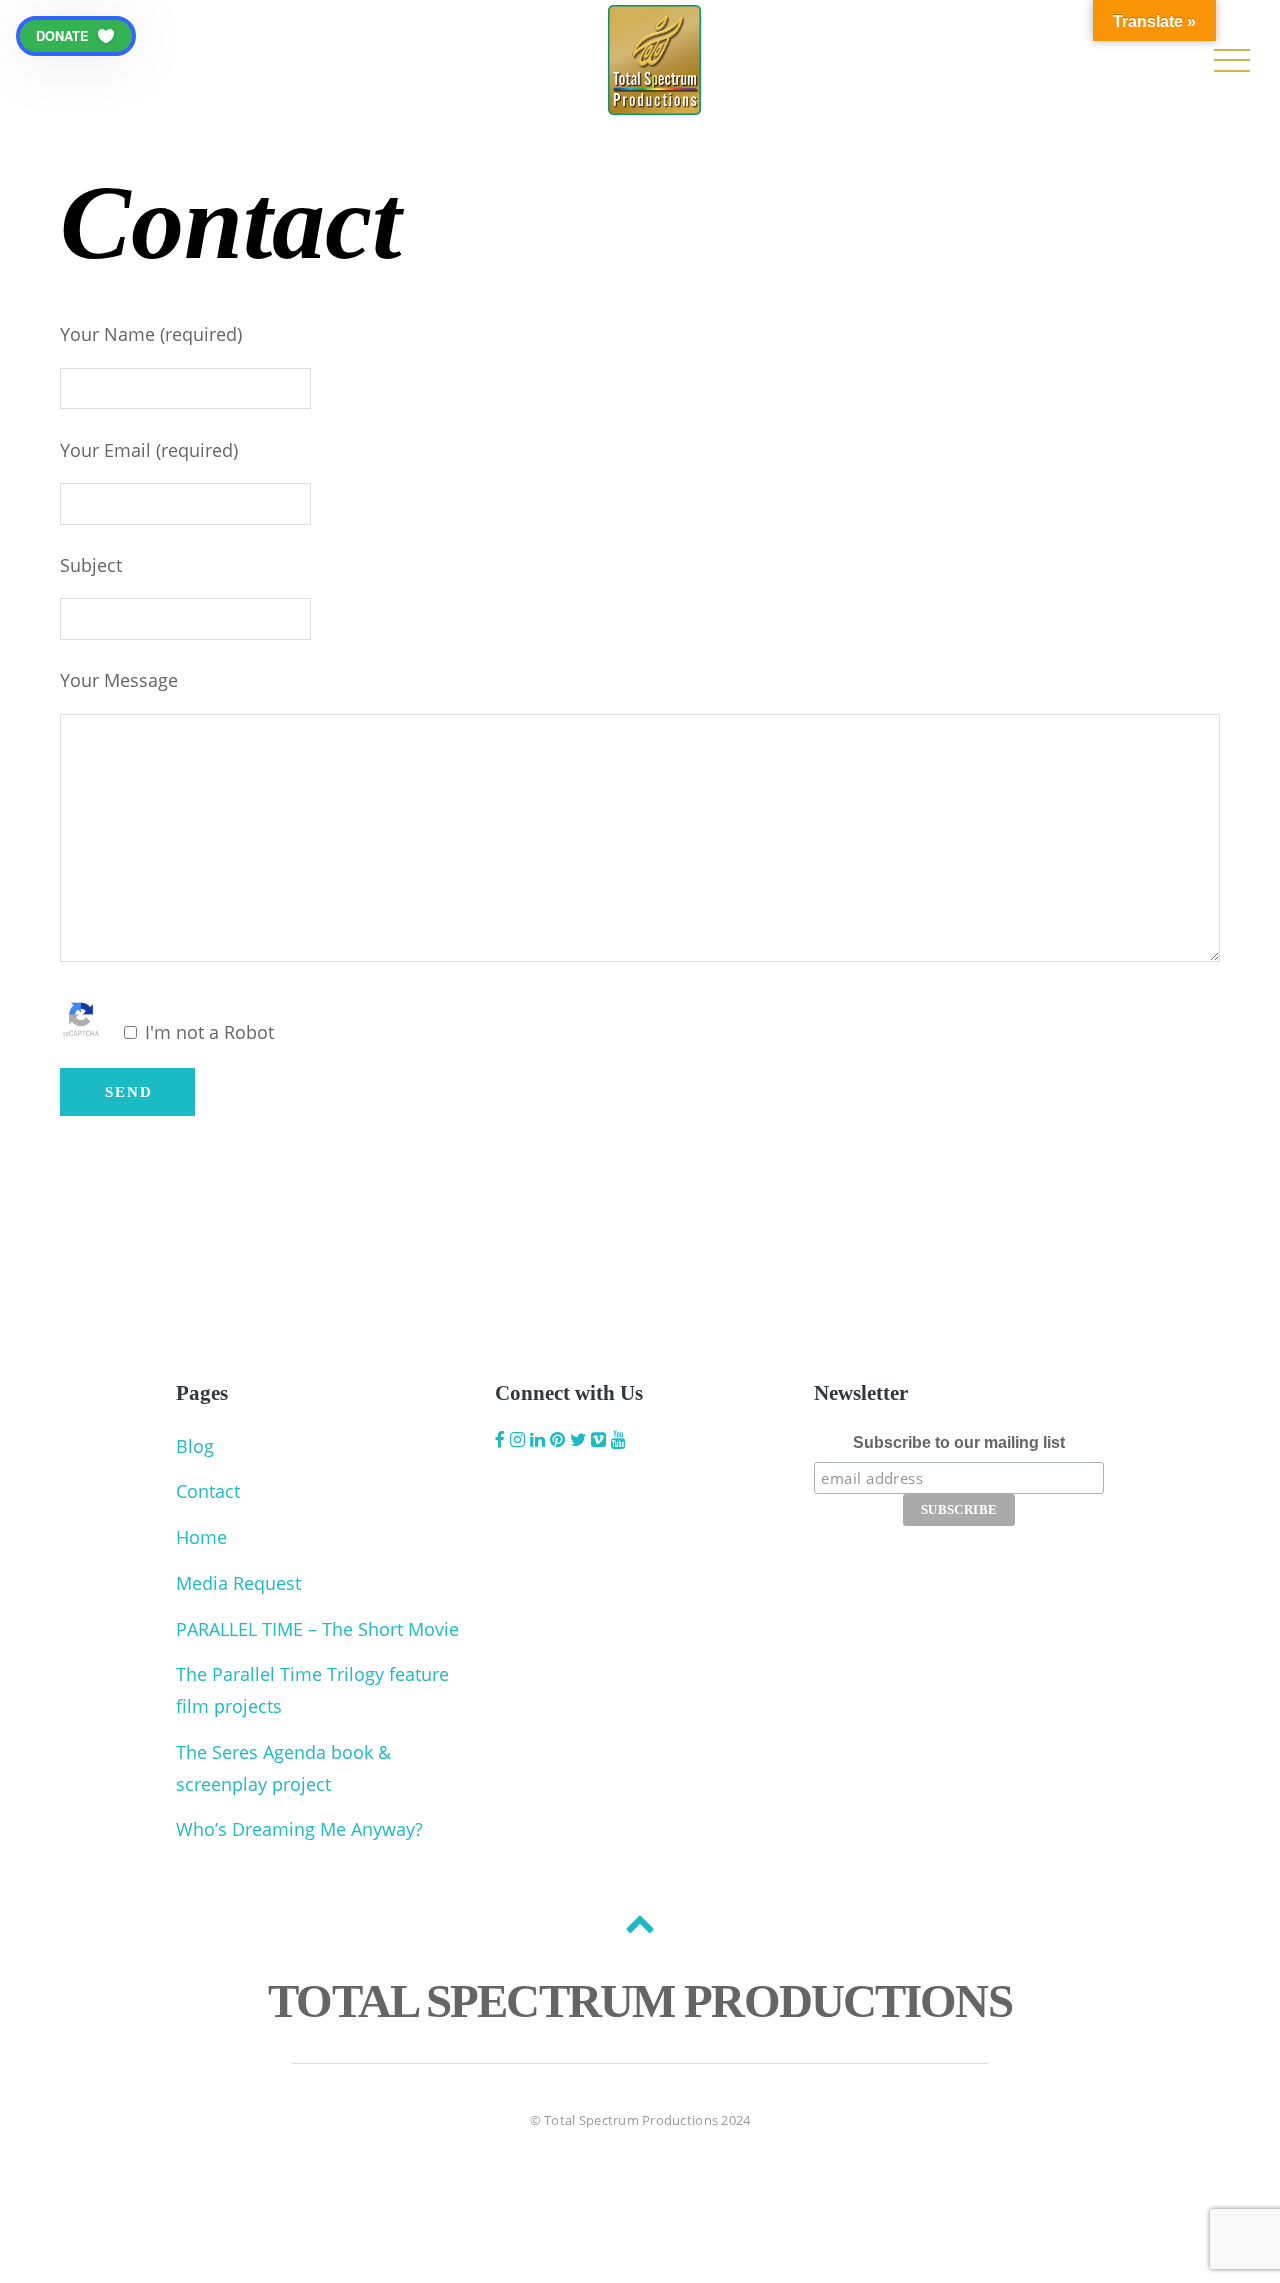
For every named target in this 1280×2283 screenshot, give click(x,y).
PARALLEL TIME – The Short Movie (317, 1629)
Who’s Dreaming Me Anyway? (299, 1829)
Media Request (238, 1583)
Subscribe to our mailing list (959, 1442)
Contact (208, 1491)
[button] (76, 36)
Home (201, 1537)
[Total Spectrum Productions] (654, 98)
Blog (195, 1446)
